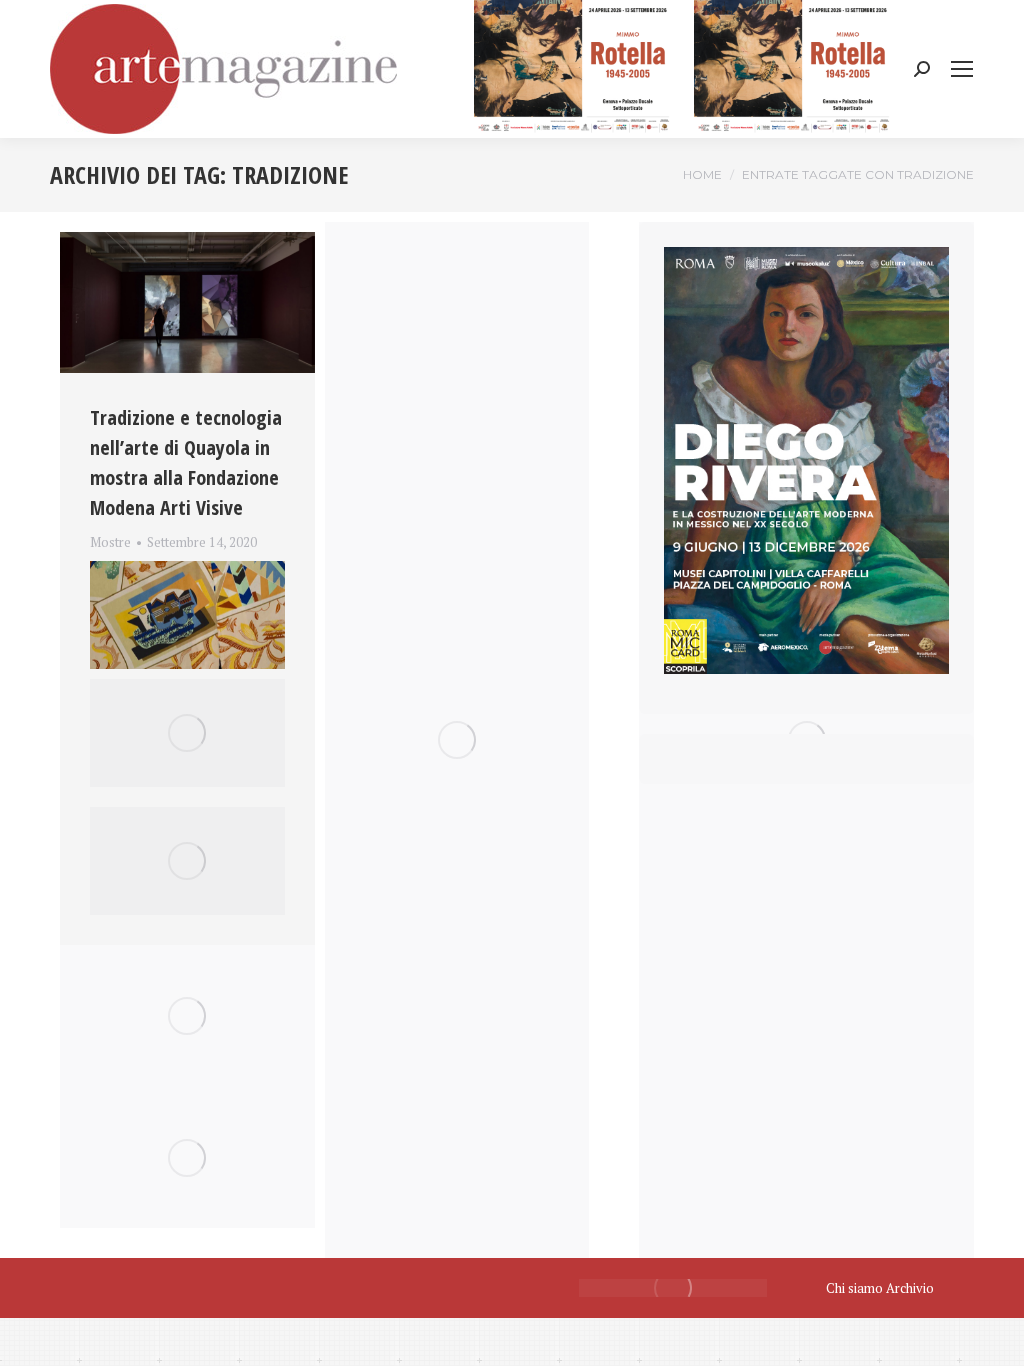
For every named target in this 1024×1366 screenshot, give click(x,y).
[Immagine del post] (187, 302)
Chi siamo (854, 1288)
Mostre (110, 542)
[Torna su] (994, 1336)
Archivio (910, 1288)
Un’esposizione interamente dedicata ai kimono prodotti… (186, 566)
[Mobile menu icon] (962, 69)
